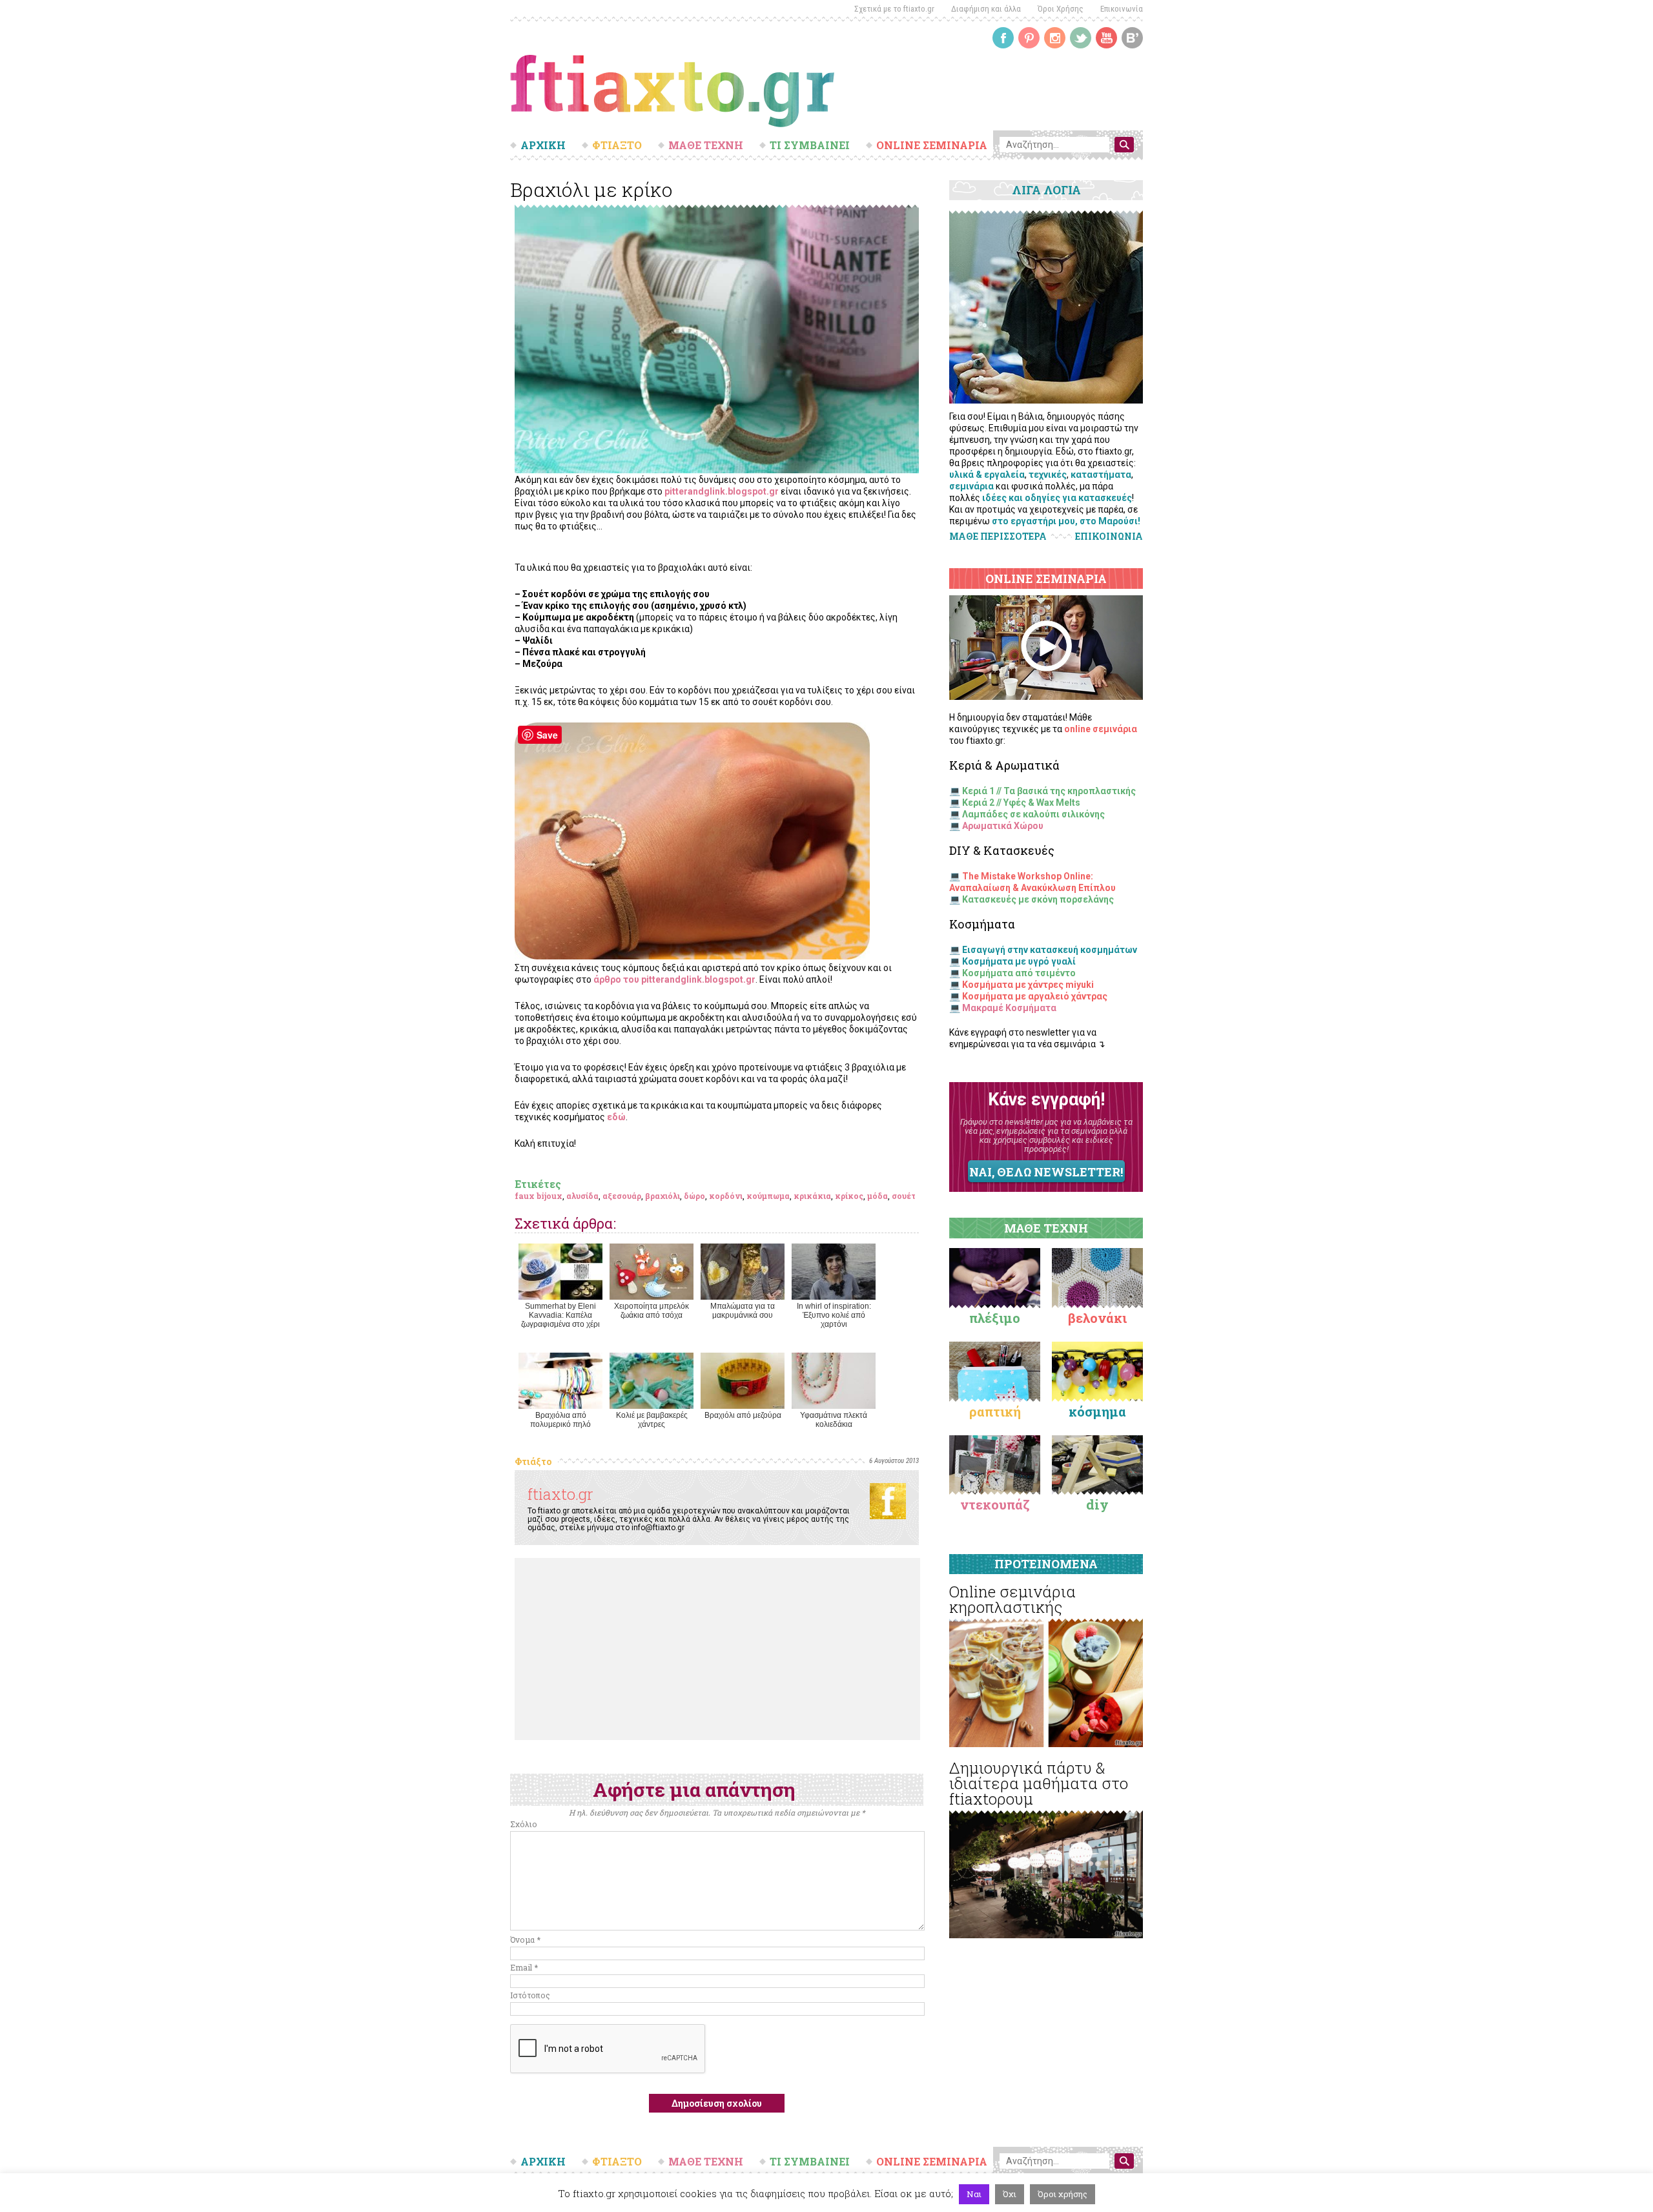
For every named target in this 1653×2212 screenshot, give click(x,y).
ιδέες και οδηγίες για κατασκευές (1057, 498)
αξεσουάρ (622, 1196)
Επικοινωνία (1122, 9)
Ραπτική (995, 1411)
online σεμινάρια (1101, 729)
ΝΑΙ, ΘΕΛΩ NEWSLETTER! (1046, 1172)
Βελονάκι (1097, 1318)
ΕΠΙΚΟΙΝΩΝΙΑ (1109, 537)
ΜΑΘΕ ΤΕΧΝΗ (706, 145)
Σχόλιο (524, 1824)
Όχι (1010, 2194)
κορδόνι (726, 1196)
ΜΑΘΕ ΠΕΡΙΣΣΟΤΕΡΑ (998, 536)
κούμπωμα (768, 1196)
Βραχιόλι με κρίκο (591, 189)
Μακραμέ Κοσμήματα (1009, 1008)
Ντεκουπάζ (995, 1504)
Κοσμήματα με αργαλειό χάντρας (1035, 996)
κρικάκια (812, 1196)
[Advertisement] (717, 1649)
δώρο (694, 1196)
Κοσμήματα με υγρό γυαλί (1019, 961)
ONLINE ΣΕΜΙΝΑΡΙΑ (932, 145)
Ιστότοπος (530, 1995)
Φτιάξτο (533, 1461)
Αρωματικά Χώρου (1003, 826)
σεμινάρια (971, 486)
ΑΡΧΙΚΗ (543, 145)
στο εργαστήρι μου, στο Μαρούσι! (1066, 521)
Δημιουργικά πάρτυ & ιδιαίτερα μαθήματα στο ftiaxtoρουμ (1039, 1783)
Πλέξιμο (995, 1318)
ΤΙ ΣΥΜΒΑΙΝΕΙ (810, 145)
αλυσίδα (582, 1196)
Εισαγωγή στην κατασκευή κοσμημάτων (1050, 950)
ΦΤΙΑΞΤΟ (617, 145)
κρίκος (849, 1196)
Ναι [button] (974, 2194)
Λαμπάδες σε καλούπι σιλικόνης (1033, 814)
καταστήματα (1101, 475)
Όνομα (525, 1940)
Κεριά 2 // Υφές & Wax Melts (1021, 803)
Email (524, 1967)
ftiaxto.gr (560, 1494)
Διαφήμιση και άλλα (986, 9)
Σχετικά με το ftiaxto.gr (894, 9)
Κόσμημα (1097, 1411)
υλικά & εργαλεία (987, 475)
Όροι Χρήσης (1061, 9)
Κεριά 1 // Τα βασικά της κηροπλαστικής (1049, 791)
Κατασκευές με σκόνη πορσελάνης (1038, 899)
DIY (1097, 1504)
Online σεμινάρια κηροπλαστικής (1012, 1599)
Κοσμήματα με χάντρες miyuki (1028, 985)
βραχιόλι (662, 1196)
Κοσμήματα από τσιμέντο (1019, 973)
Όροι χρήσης (1063, 2194)
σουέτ (904, 1196)
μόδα (878, 1196)
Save (547, 735)
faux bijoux (539, 1196)
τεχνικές (1048, 475)
